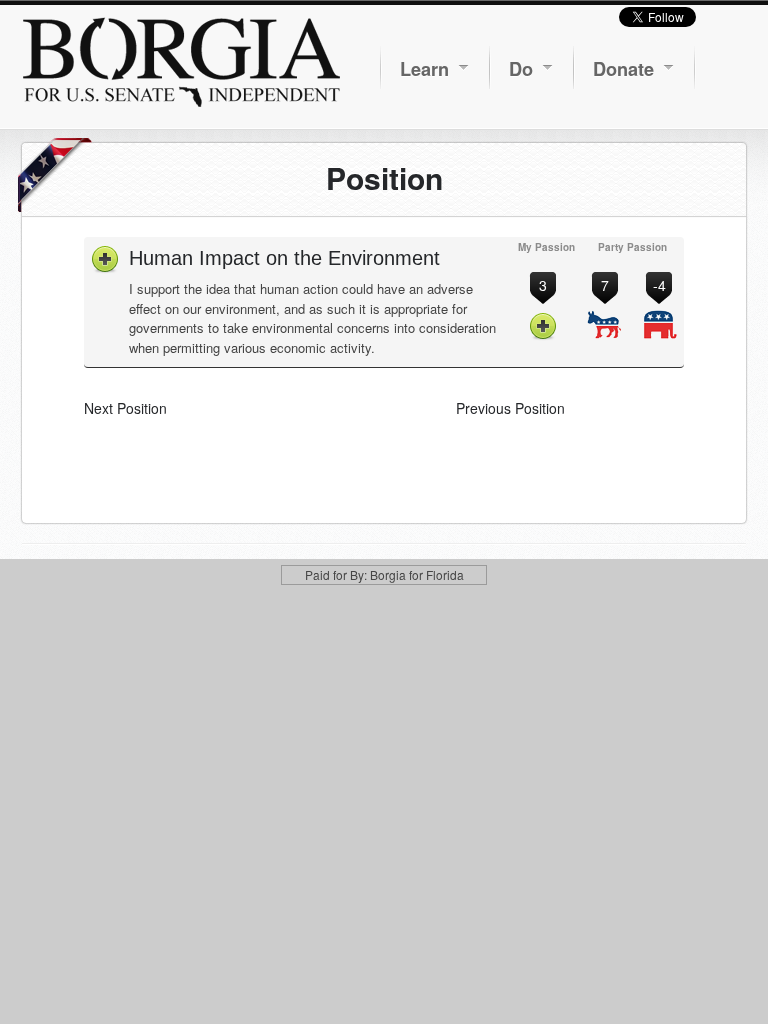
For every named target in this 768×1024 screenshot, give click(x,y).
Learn (424, 69)
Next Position (125, 408)
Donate (623, 69)
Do (521, 69)
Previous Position (510, 408)
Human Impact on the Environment (284, 258)
